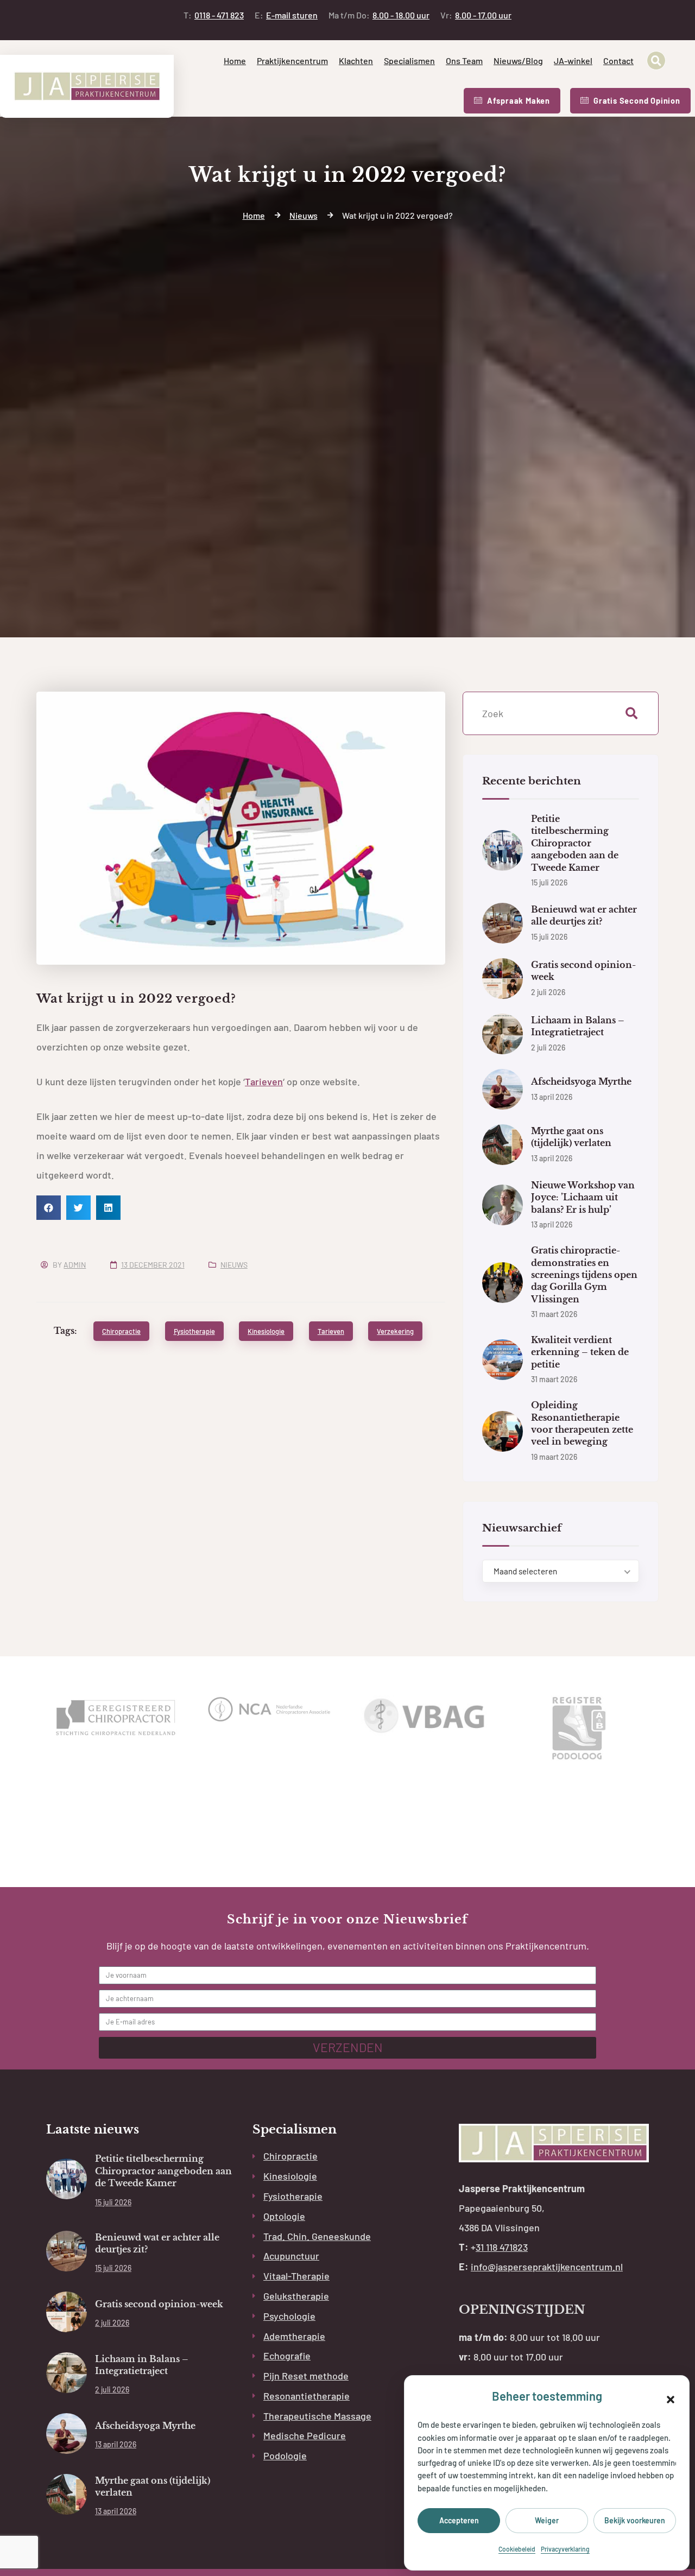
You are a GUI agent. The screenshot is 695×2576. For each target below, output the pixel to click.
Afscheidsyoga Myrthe (581, 1081)
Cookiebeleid (517, 2549)
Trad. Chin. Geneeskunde (317, 2236)
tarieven (331, 1331)
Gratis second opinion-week (159, 2304)
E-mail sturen (286, 15)
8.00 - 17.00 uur (476, 15)
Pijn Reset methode (306, 2376)
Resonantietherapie (307, 2396)
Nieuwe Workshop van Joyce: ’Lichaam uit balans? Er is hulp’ (583, 1197)
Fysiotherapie (293, 2196)
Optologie (284, 2216)
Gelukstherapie (296, 2296)
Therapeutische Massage (317, 2416)
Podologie (285, 2455)
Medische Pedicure (305, 2435)
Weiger (547, 2520)
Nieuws (234, 1265)
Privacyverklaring (565, 2549)
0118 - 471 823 (214, 15)
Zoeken (631, 713)
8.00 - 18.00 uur (379, 15)
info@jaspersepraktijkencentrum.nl (547, 2267)
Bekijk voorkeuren (635, 2520)
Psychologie (289, 2316)
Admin (75, 1265)
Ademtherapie (294, 2336)
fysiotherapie (194, 1331)
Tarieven (264, 1081)
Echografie (287, 2356)
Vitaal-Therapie (296, 2276)
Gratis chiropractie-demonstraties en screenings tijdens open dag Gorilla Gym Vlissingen (584, 1275)
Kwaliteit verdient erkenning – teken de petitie (580, 1352)
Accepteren (459, 2520)
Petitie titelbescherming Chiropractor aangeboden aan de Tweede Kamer (575, 843)
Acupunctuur (291, 2256)
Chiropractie (290, 2156)
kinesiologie (266, 1331)
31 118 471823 (502, 2247)
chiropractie (121, 1331)
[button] (671, 2398)
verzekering (395, 1331)
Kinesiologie (290, 2176)
